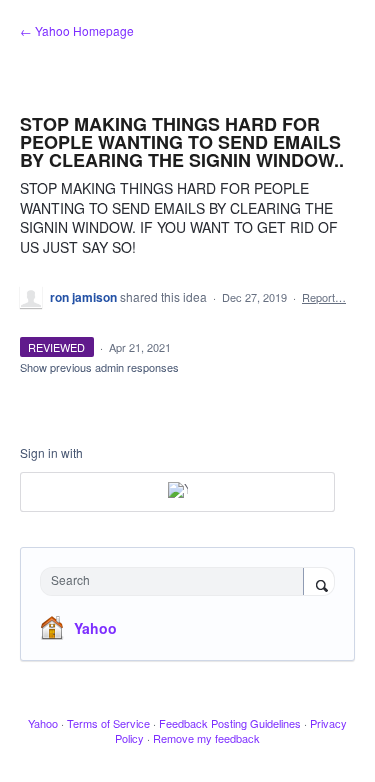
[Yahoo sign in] (177, 492)
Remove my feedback (206, 738)
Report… (324, 297)
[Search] (319, 583)
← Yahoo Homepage (77, 30)
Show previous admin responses (99, 367)
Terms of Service (108, 723)
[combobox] (176, 581)
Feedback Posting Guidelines (230, 723)
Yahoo (95, 628)
